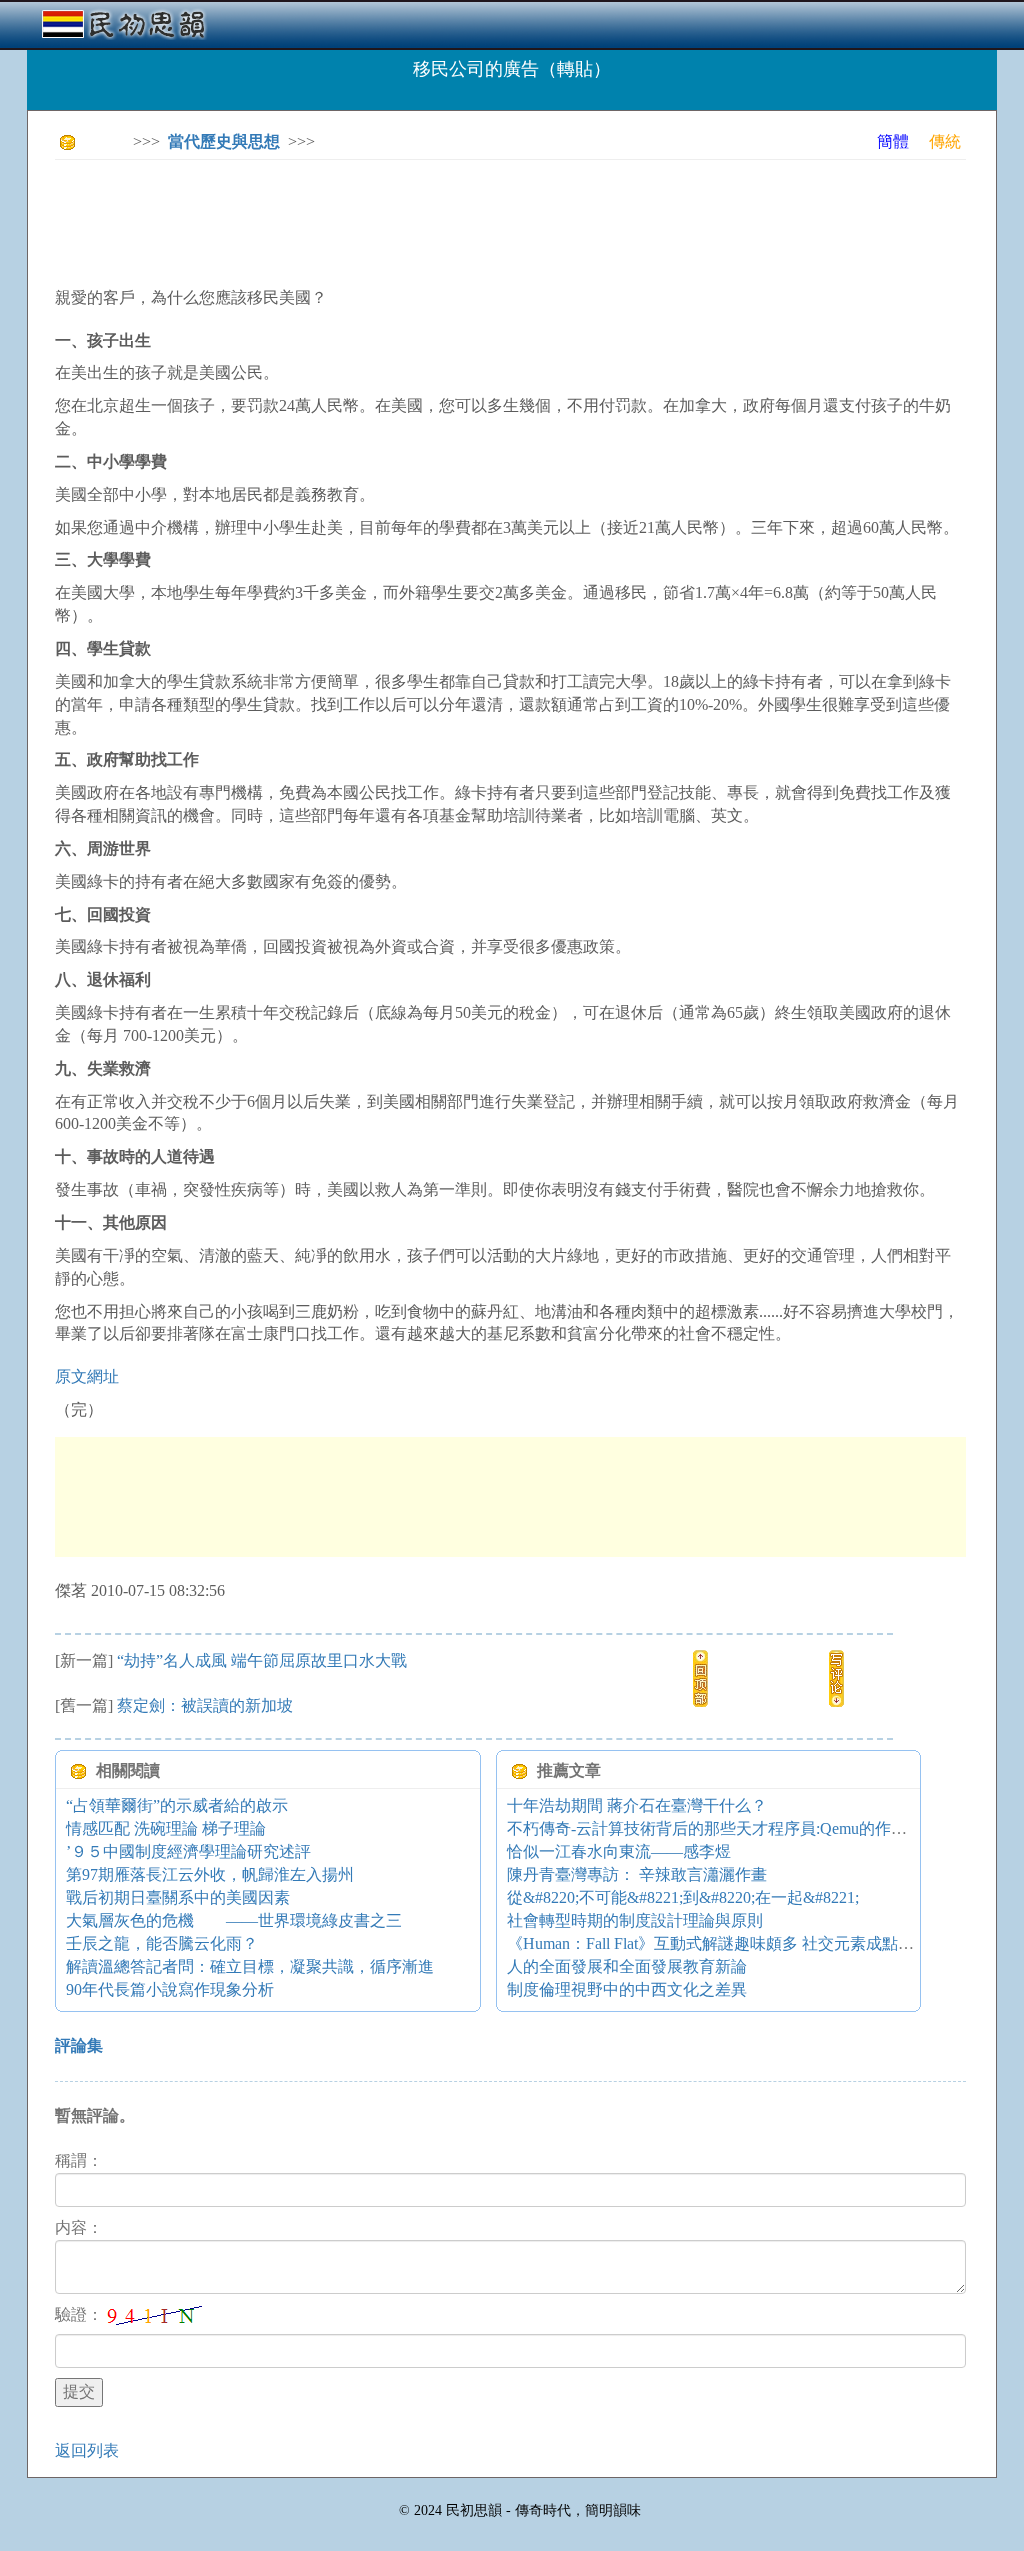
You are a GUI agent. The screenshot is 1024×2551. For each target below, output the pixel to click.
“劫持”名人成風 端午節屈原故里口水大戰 (262, 1660)
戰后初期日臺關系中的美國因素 (178, 1897)
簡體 (893, 141)
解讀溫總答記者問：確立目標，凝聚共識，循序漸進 (250, 1966)
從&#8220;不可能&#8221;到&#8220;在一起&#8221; (683, 1897)
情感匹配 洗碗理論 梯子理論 (166, 1828)
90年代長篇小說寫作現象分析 (170, 1989)
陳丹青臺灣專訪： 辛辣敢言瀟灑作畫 (637, 1874)
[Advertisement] (419, 220)
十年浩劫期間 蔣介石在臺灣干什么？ (637, 1805)
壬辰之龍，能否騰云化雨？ (162, 1943)
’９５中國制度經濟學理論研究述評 (188, 1851)
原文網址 (87, 1376)
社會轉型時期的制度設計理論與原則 (635, 1920)
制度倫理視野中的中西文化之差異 (627, 1989)
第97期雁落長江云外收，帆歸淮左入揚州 (210, 1874)
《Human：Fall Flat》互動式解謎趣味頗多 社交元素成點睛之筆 (726, 1943)
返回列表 (87, 2450)
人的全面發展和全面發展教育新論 (627, 1966)
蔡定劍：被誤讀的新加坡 (205, 1705)
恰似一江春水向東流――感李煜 (619, 1851)
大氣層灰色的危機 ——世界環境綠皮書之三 (234, 1920)
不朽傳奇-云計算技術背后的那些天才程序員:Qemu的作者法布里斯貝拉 (755, 1828)
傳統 (945, 141)
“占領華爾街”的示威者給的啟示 (177, 1805)
